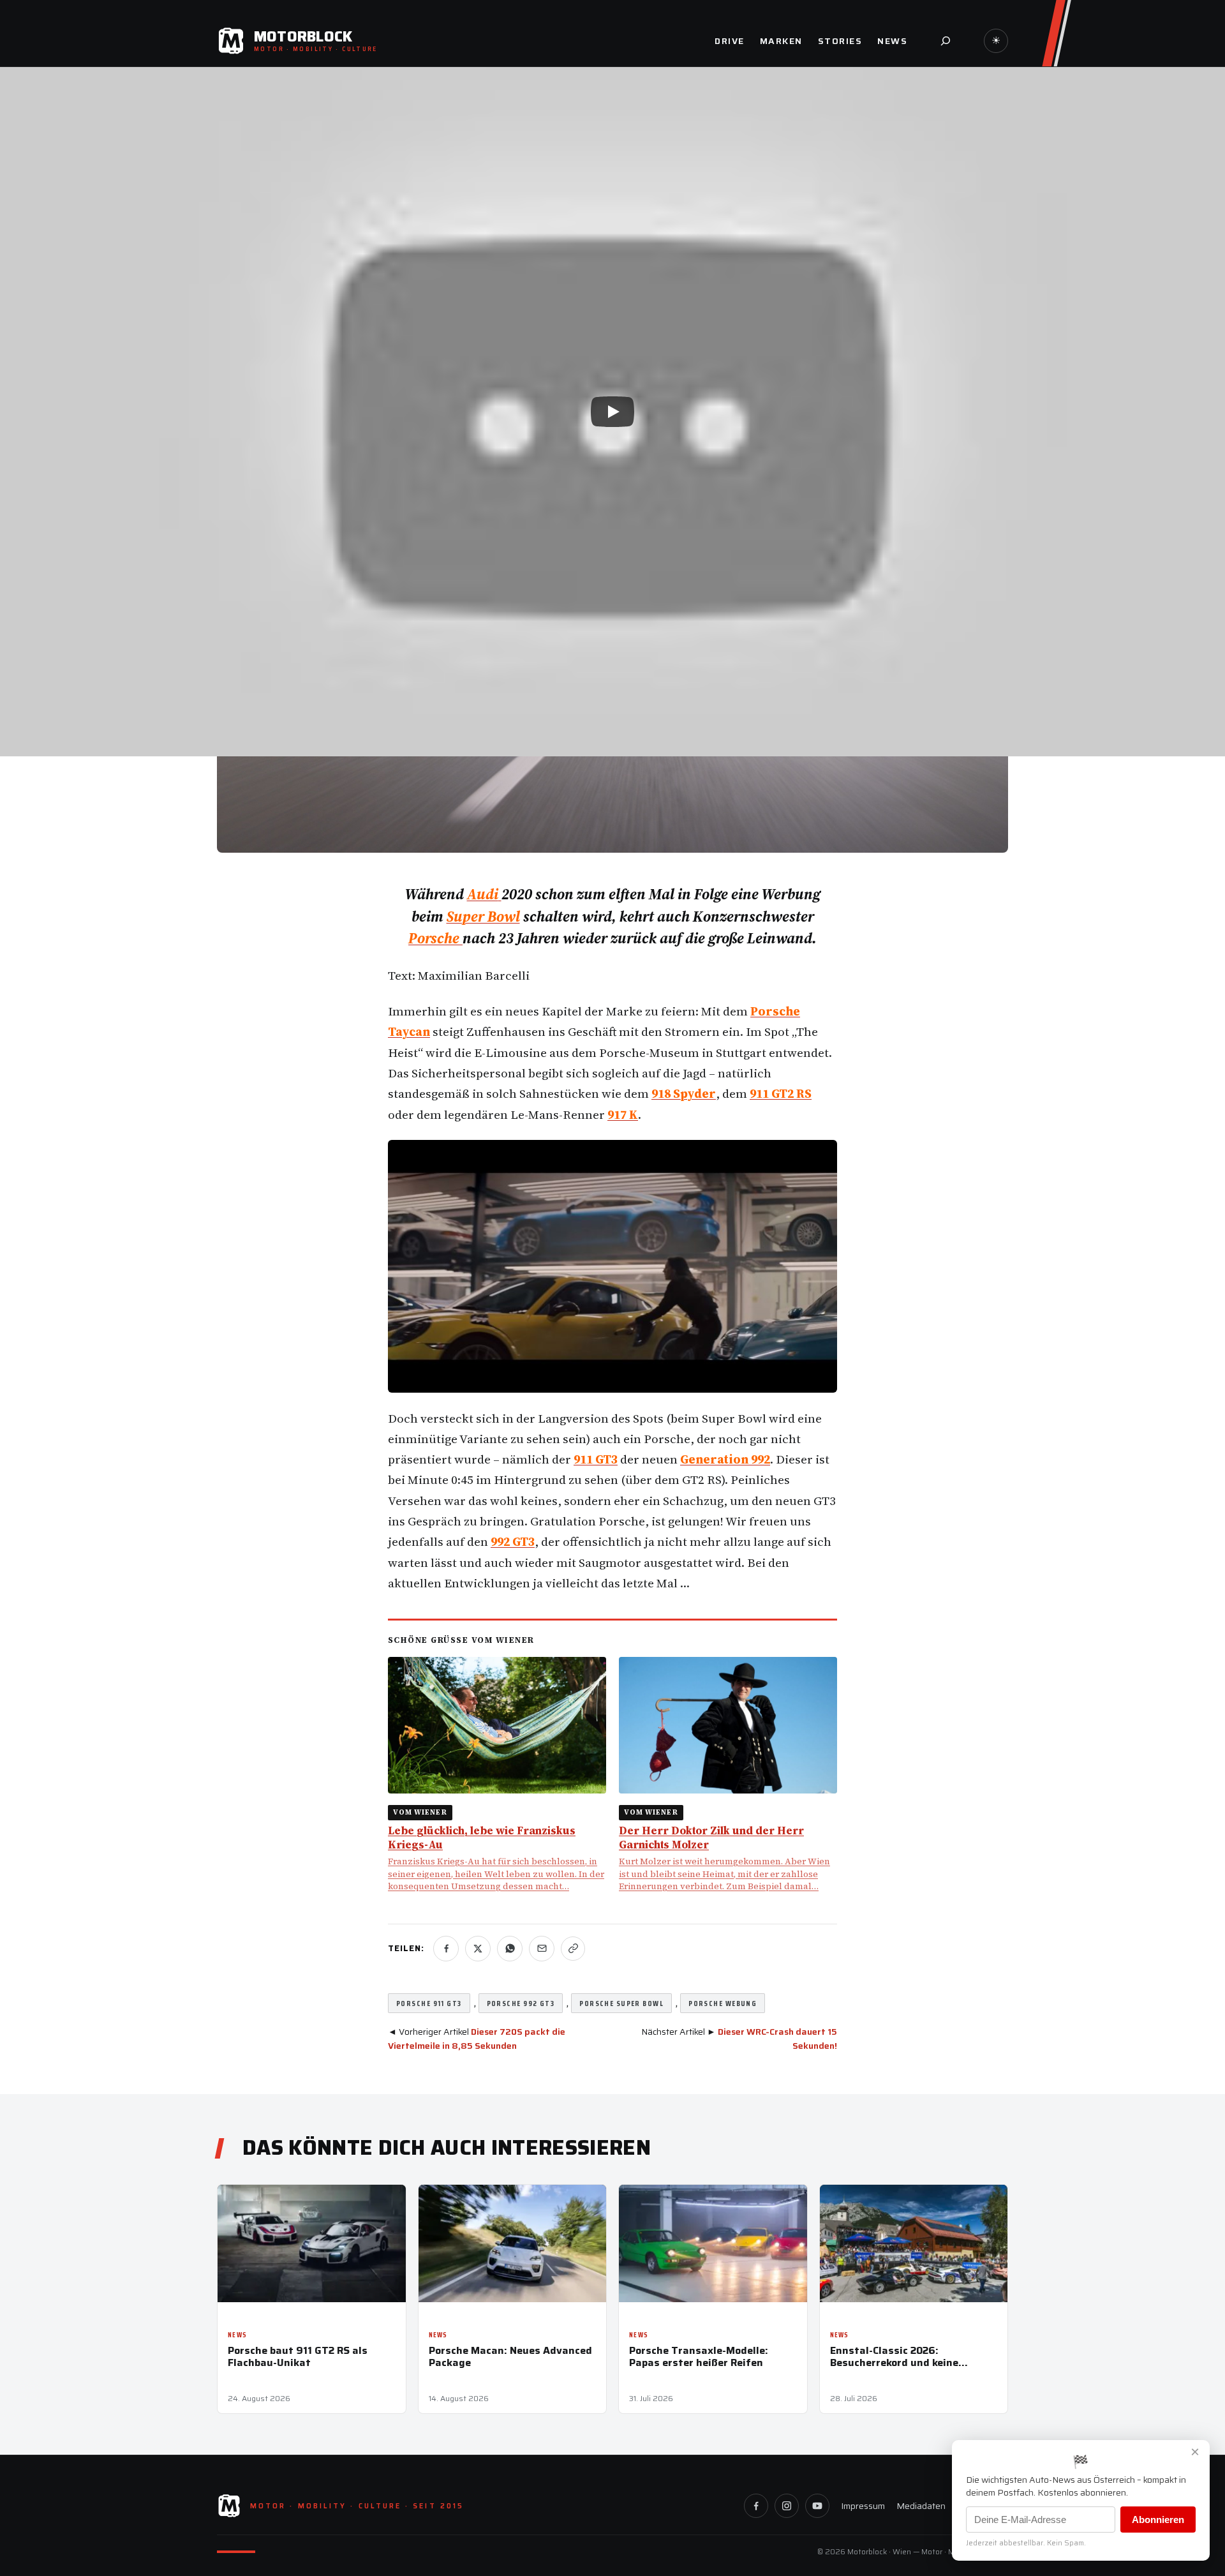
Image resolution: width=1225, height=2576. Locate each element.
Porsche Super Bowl (621, 2003)
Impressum (863, 2506)
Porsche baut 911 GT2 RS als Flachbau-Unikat (298, 2356)
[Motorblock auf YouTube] (817, 2506)
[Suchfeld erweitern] (946, 41)
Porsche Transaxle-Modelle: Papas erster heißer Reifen (699, 2356)
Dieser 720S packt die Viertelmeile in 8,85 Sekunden (477, 2039)
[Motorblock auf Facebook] (756, 2506)
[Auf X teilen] (478, 1949)
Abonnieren (1158, 2520)
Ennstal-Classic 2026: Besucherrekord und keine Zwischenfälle (894, 2356)
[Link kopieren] (573, 1949)
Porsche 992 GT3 (521, 2003)
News (237, 2335)
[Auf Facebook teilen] (446, 1949)
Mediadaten (921, 2506)
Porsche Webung (723, 2003)
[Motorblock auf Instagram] (787, 2506)
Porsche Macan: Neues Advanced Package (510, 2356)
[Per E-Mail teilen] (542, 1949)
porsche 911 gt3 (429, 2003)
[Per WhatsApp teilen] (510, 1949)
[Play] (612, 412)
